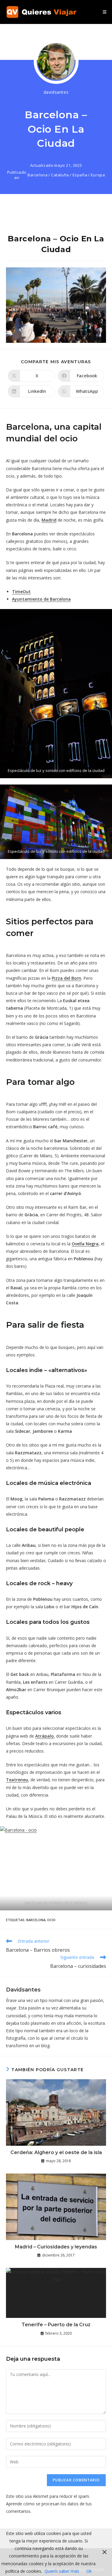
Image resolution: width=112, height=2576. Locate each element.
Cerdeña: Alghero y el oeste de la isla (56, 2152)
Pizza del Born (66, 978)
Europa (98, 175)
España (80, 175)
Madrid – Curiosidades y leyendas (56, 2247)
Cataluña (60, 175)
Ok (89, 2571)
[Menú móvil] (105, 12)
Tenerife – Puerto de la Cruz (56, 2325)
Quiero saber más (62, 2571)
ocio (51, 1920)
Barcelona (37, 175)
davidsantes (56, 92)
